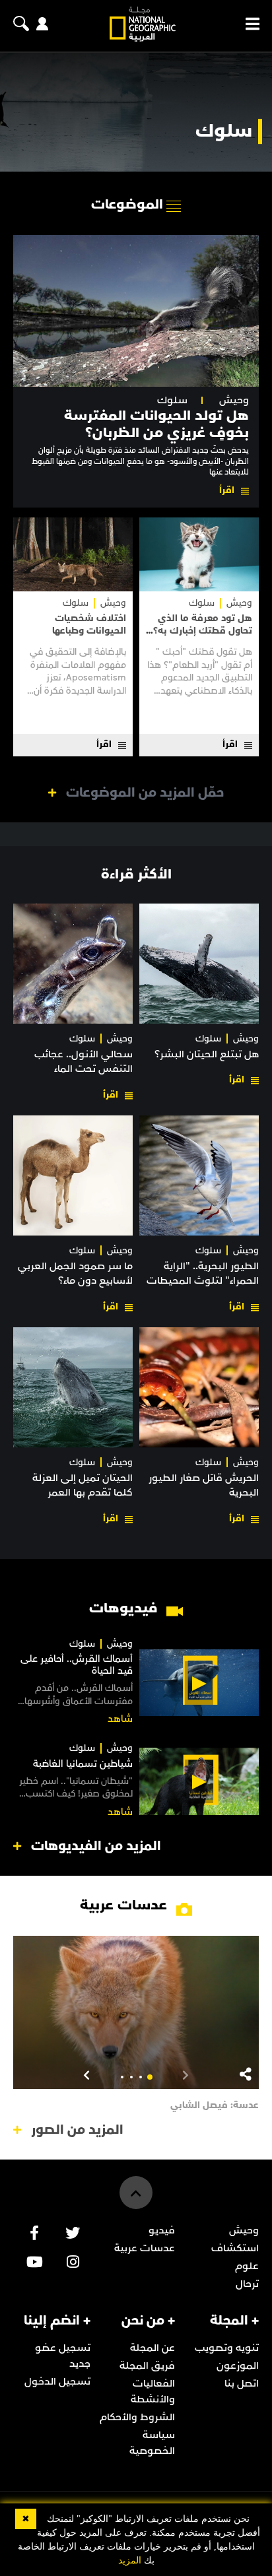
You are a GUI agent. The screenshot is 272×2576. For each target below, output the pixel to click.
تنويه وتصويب (227, 2348)
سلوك (172, 400)
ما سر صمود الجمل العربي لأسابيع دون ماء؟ (75, 1273)
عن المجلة (153, 2348)
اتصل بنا (242, 2383)
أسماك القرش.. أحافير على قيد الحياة (77, 1665)
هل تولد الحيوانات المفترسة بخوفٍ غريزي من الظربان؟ (156, 424)
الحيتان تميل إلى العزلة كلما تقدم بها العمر (83, 1485)
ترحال (247, 2284)
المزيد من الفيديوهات (96, 1846)
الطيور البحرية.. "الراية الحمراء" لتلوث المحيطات (203, 1273)
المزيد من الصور (77, 2130)
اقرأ (227, 490)
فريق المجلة (147, 2365)
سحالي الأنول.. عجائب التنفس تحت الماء (84, 1061)
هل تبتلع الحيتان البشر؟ (207, 1054)
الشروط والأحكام (137, 2417)
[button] (150, 2077)
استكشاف (235, 2248)
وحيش (234, 400)
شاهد (120, 1719)
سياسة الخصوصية (152, 2443)
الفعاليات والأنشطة (153, 2391)
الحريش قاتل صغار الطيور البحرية (204, 1485)
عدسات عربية (145, 2248)
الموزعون (238, 2365)
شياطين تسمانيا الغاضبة (83, 1764)
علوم (247, 2266)
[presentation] (186, 2074)
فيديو (162, 2230)
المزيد (130, 2560)
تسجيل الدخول (57, 2381)
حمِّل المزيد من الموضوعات (145, 793)
